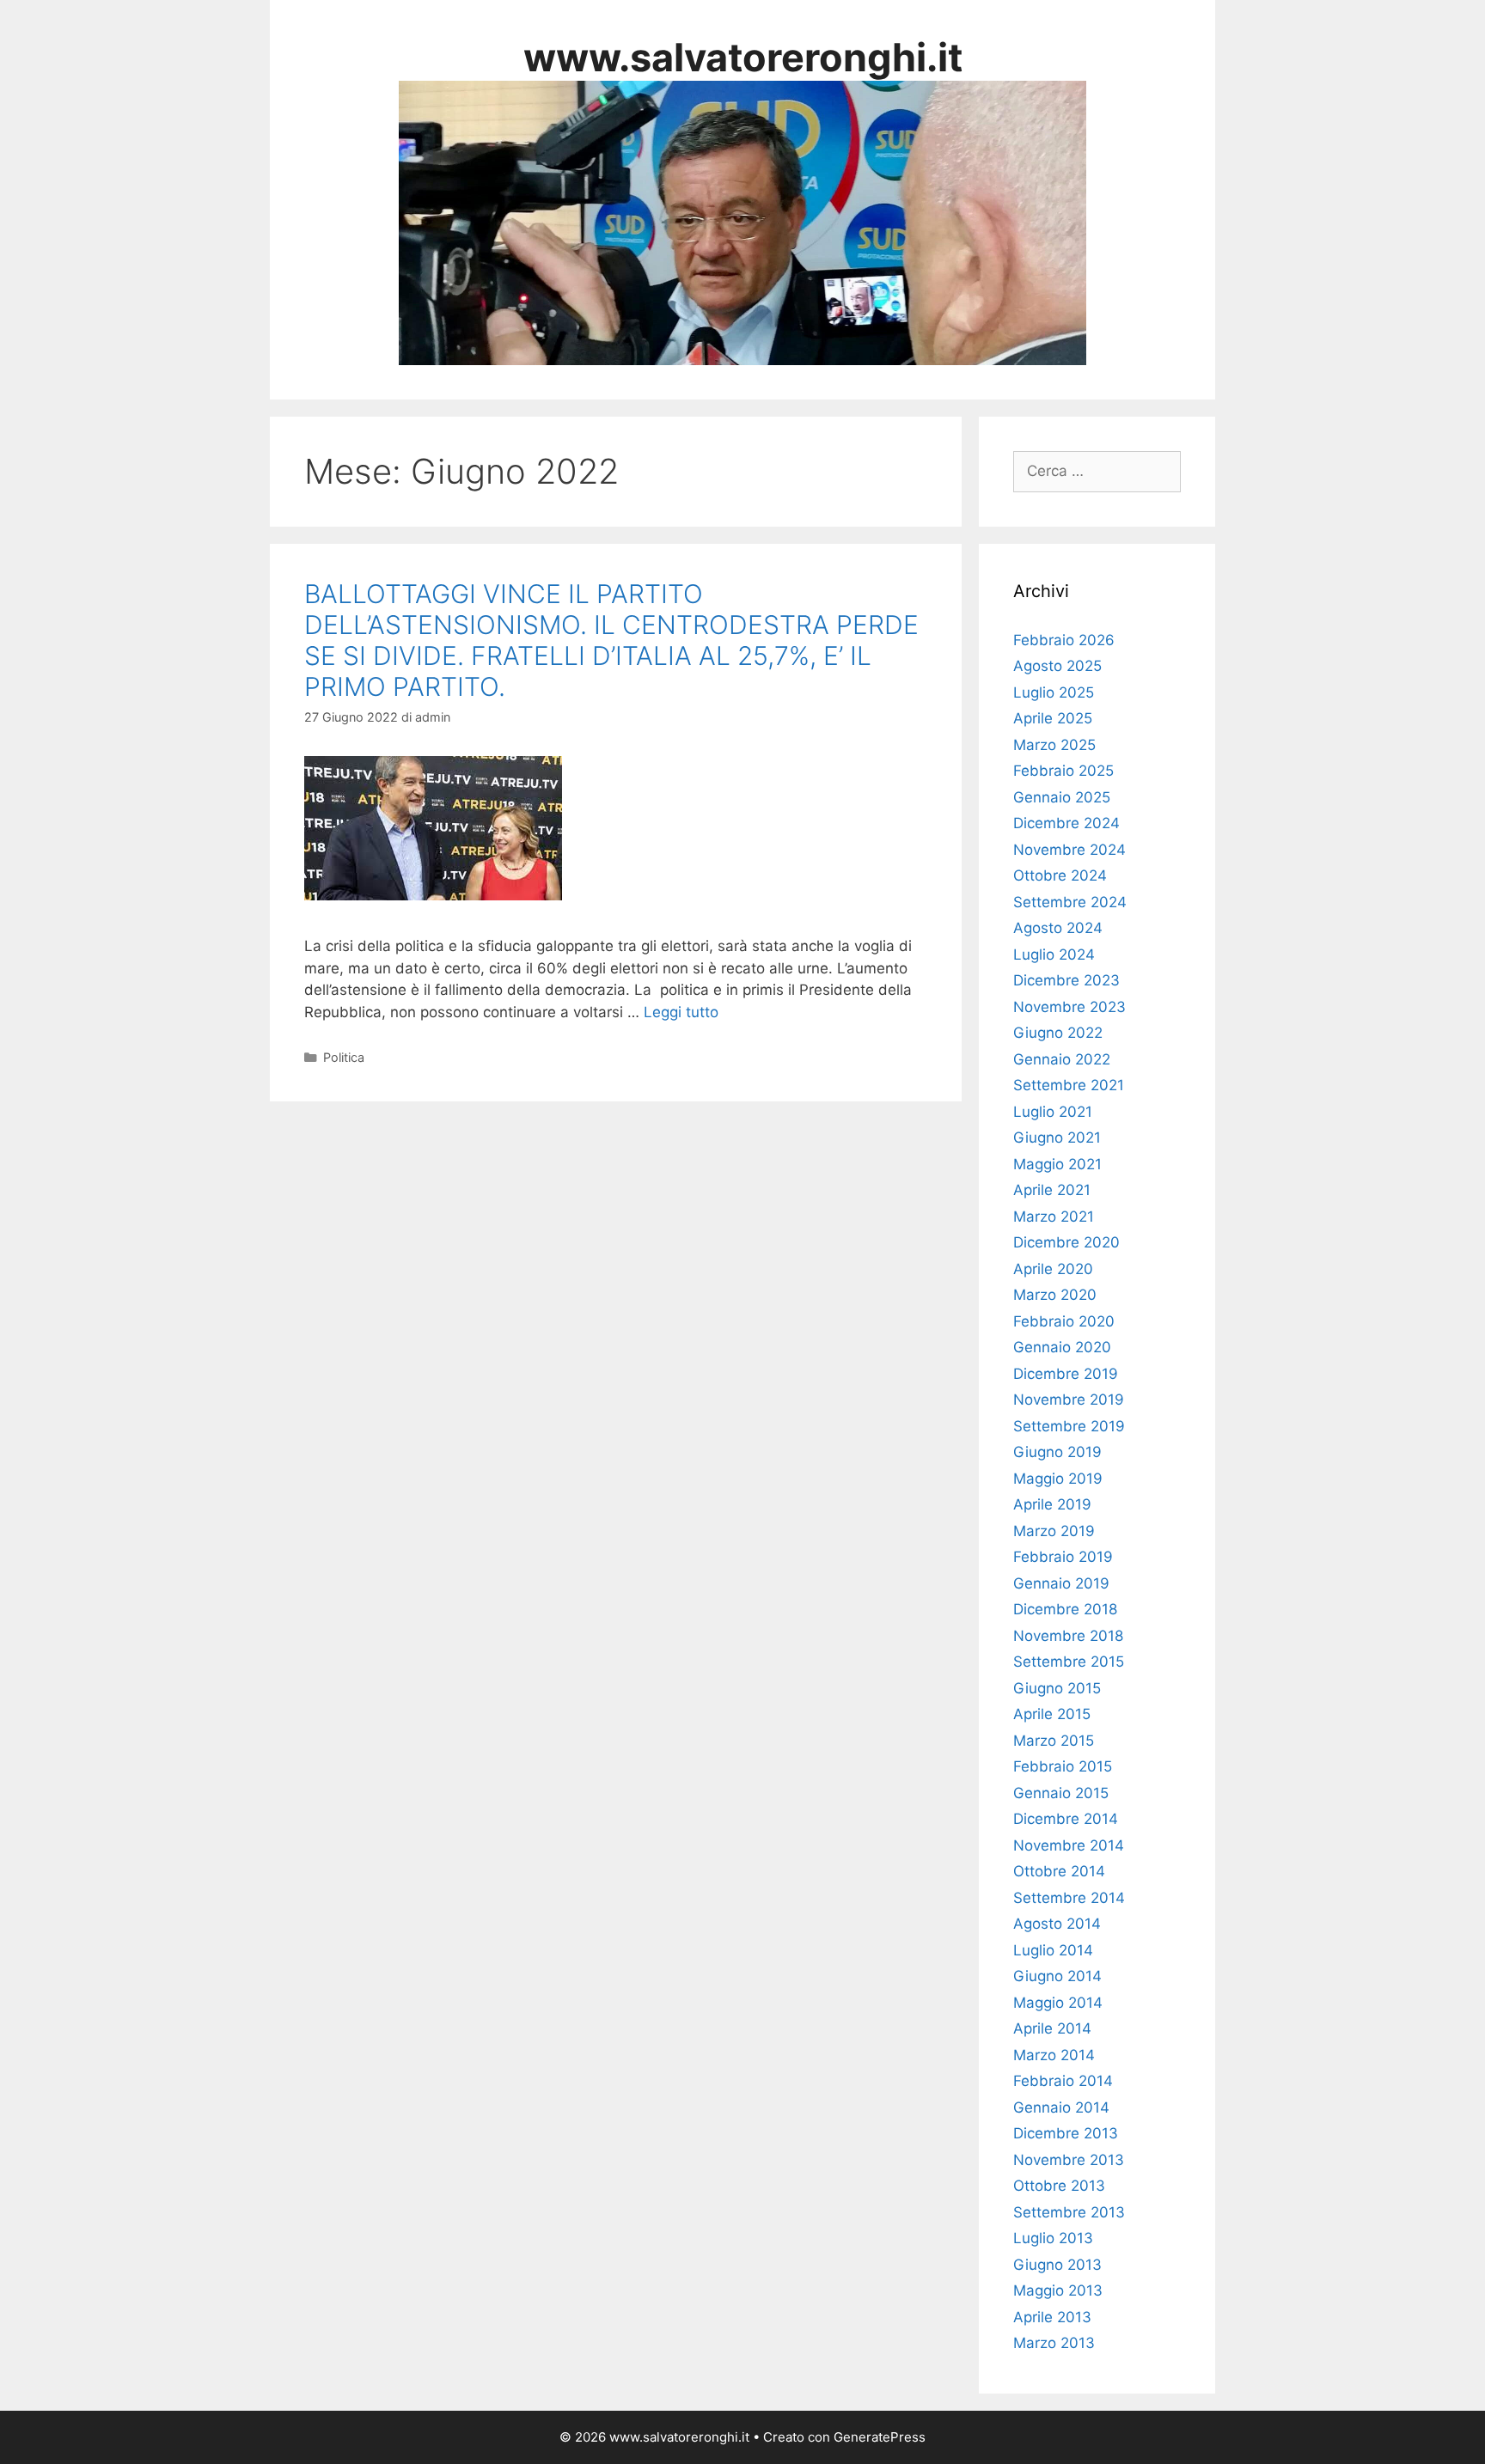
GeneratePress (880, 2437)
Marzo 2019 (1054, 1531)
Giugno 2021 (1057, 1137)
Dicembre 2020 (1066, 1242)
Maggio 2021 (1057, 1164)
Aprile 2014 (1052, 2028)
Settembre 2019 (1069, 1426)
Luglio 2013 (1053, 2238)
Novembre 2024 (1069, 850)
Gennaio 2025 (1062, 797)
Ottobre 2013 (1059, 2186)
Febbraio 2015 (1063, 1766)
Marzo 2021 (1054, 1217)
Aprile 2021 (1052, 1190)
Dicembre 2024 (1066, 823)
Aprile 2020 (1053, 1269)
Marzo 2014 (1054, 2055)
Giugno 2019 (1057, 1452)
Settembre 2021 (1069, 1085)
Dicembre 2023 (1066, 980)
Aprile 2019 (1052, 1504)
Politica (344, 1057)
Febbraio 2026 (1064, 640)
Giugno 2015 (1057, 1688)
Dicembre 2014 (1066, 1819)
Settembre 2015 (1069, 1662)
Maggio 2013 (1058, 2290)
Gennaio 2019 (1061, 1583)
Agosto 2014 (1057, 1924)
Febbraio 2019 (1063, 1557)
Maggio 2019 (1058, 1479)
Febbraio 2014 (1063, 2081)
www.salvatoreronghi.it (743, 57)
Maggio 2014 (1058, 2003)
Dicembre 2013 (1066, 2133)
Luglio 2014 (1053, 1950)
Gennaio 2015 (1061, 1793)
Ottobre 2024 (1060, 875)
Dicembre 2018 (1065, 1609)
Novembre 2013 (1069, 2160)
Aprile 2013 (1052, 2317)
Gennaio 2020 (1062, 1347)
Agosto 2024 (1058, 928)
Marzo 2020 (1055, 1295)
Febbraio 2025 (1063, 771)
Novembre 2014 (1069, 1845)
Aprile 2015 (1052, 1714)
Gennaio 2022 (1062, 1059)
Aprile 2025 (1053, 718)
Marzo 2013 (1054, 2343)
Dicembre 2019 (1066, 1374)
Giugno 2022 (1058, 1033)
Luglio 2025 (1054, 692)
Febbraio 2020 (1064, 1321)
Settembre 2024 (1070, 902)
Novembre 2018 (1068, 1636)
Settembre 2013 (1069, 2212)
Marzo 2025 (1054, 745)
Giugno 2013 (1057, 2265)
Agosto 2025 (1057, 666)
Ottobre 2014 (1059, 1871)
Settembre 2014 (1069, 1898)
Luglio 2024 (1054, 954)
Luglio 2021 (1053, 1112)
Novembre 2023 (1069, 1007)
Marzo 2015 (1054, 1741)
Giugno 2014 (1057, 1976)
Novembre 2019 (1069, 1400)
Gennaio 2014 (1061, 2107)
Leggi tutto (681, 1012)
